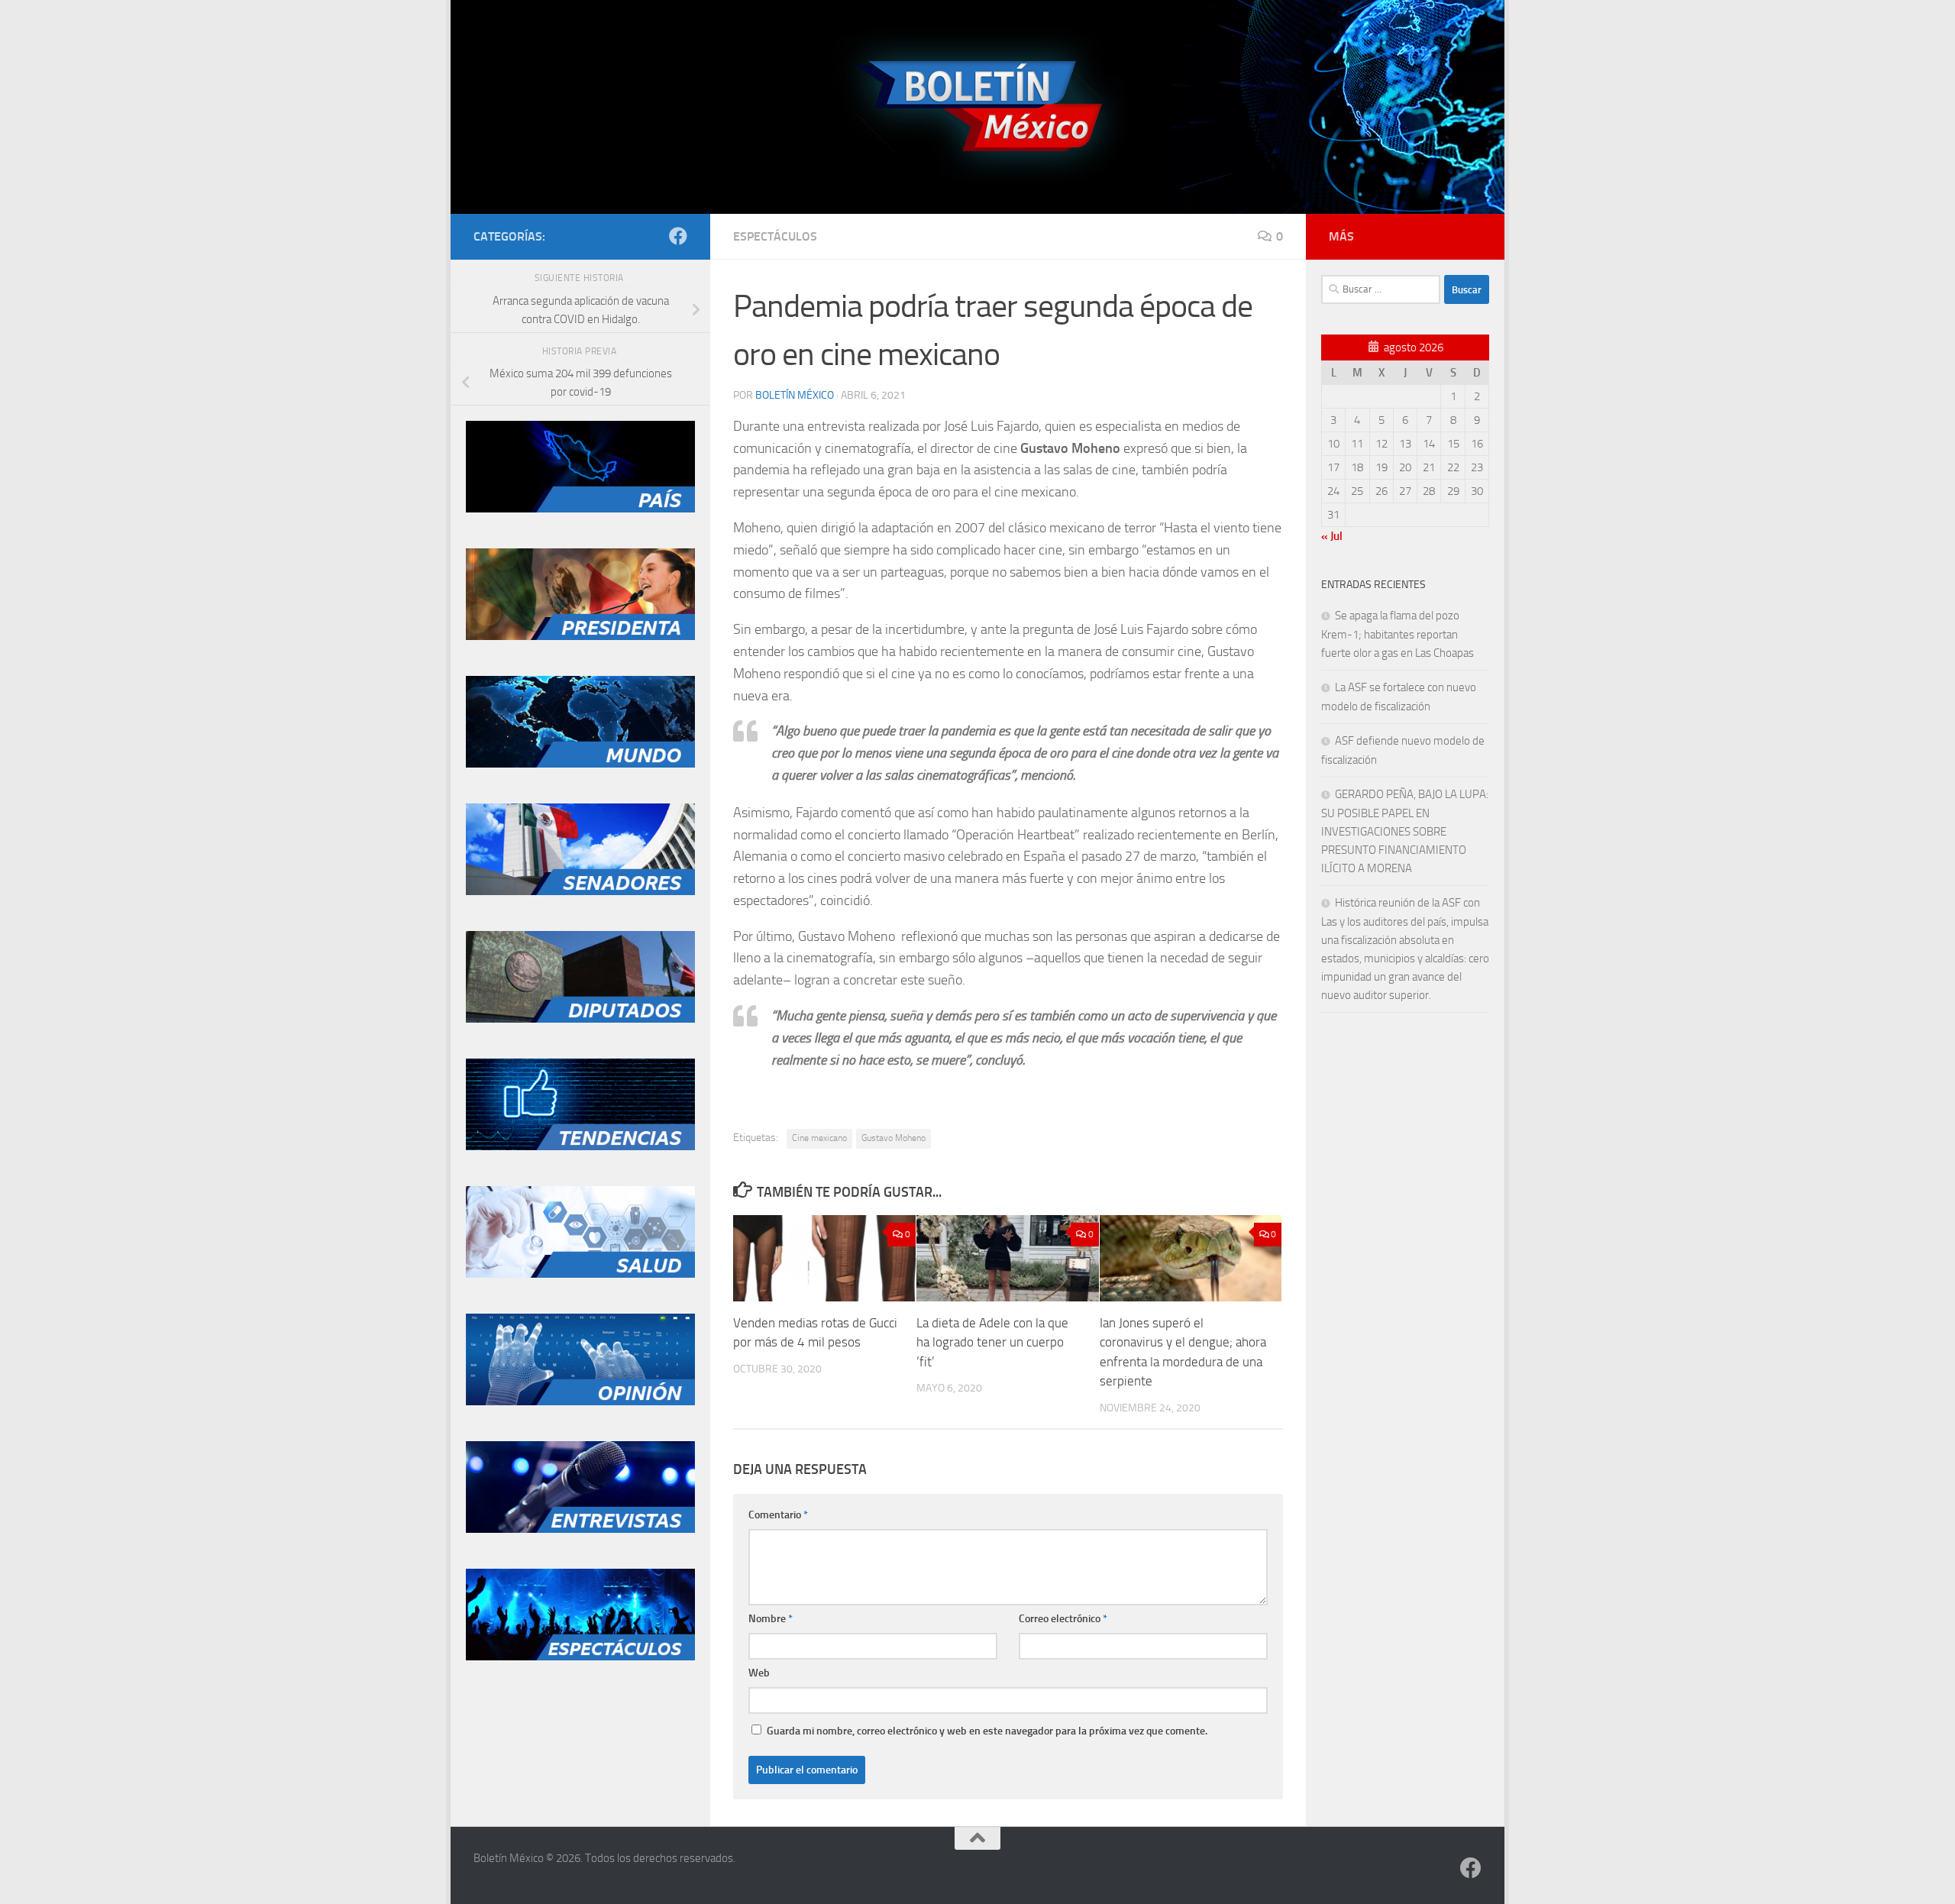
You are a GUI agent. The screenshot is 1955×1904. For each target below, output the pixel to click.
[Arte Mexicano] (580, 1146)
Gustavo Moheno (893, 1138)
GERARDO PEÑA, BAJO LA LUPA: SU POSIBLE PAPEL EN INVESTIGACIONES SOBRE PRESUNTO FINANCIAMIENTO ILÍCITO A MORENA (1405, 831)
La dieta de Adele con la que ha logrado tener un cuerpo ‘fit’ (992, 1342)
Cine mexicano (819, 1138)
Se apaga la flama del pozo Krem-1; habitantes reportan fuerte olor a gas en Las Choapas (1398, 634)
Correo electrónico (1063, 1619)
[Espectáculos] (580, 1657)
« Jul (1332, 536)
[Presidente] (580, 636)
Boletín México (795, 395)
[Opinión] (580, 1401)
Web (759, 1673)
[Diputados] (580, 1019)
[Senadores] (580, 891)
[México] (580, 509)
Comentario (778, 1515)
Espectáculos (775, 236)
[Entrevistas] (580, 1529)
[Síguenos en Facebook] (678, 236)
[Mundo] (580, 764)
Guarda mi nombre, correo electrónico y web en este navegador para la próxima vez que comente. (987, 1731)
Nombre (771, 1619)
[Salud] (580, 1274)
